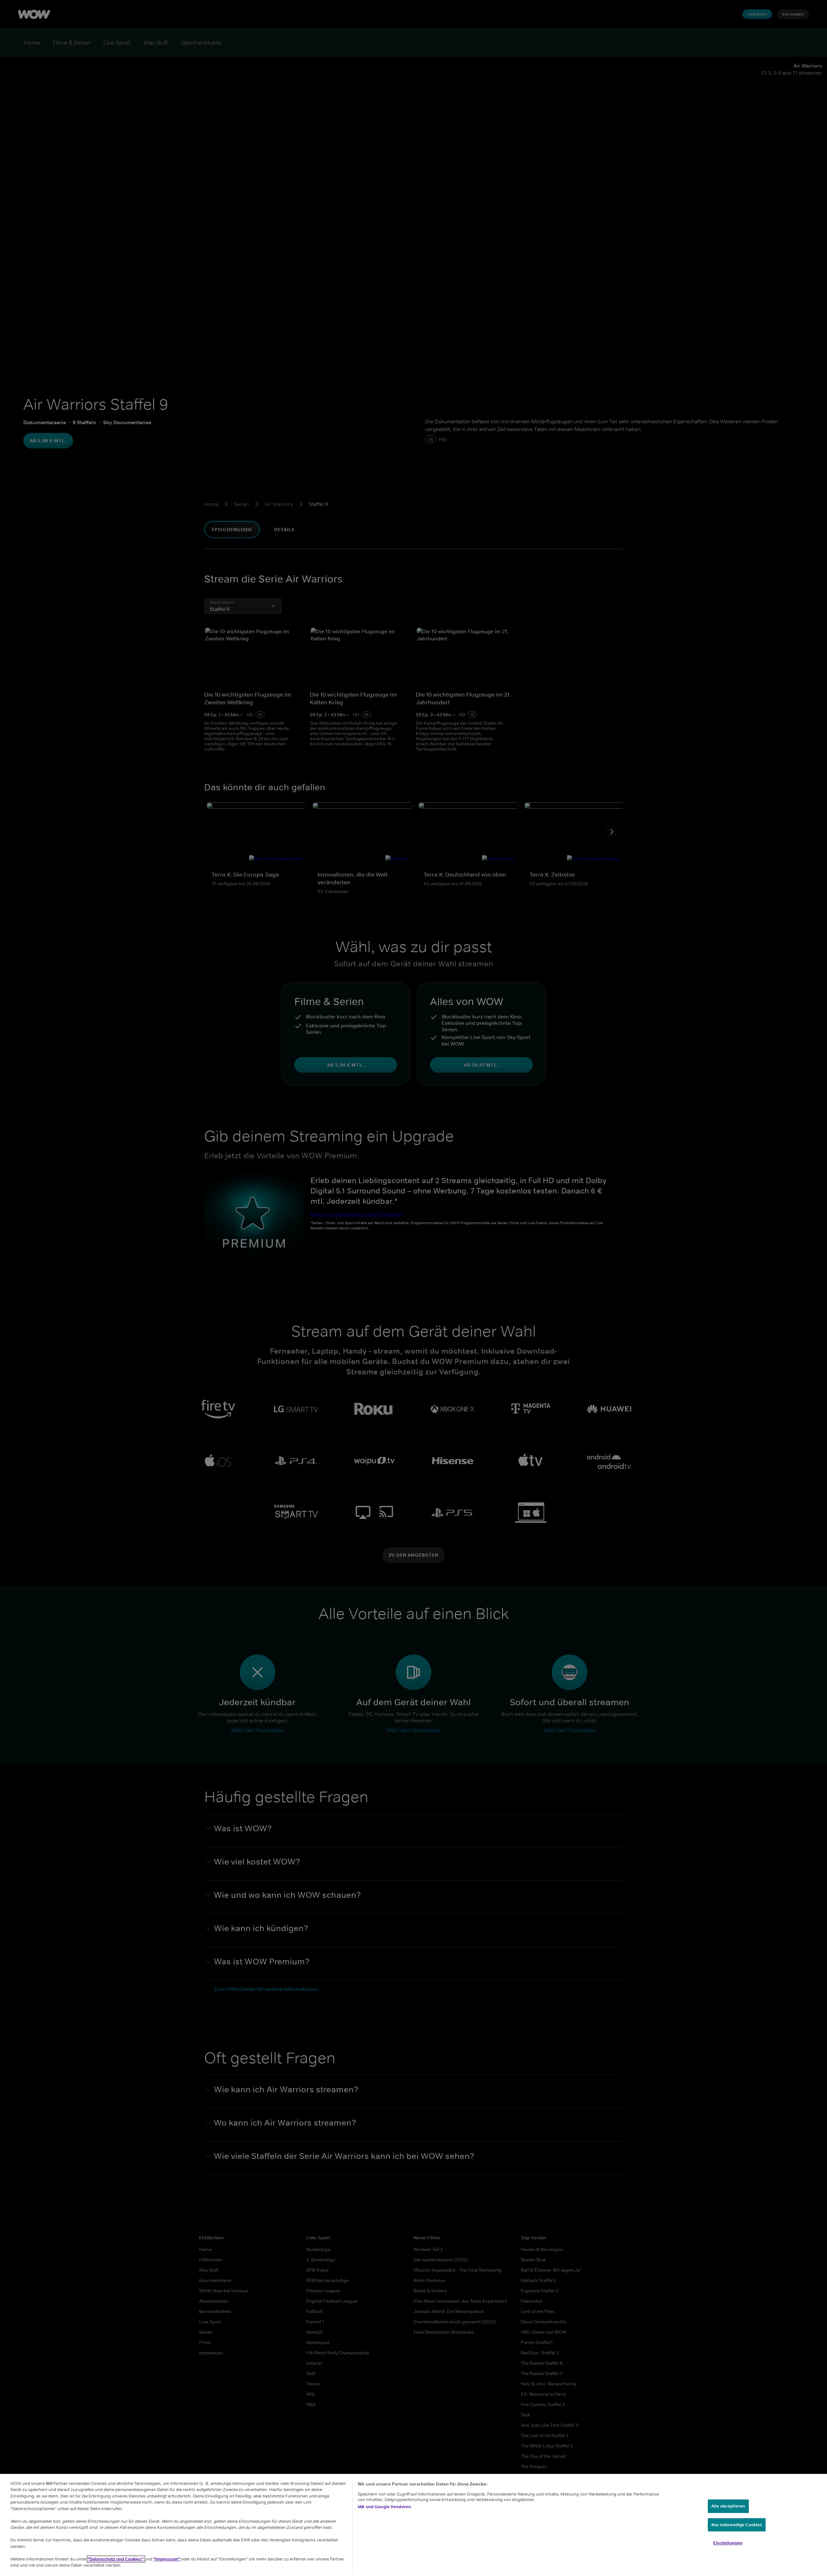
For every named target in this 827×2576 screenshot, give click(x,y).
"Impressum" (167, 2559)
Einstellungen (728, 2543)
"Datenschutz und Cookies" (116, 2559)
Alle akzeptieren (728, 2506)
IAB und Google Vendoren (384, 2507)
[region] (413, 2525)
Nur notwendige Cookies (737, 2525)
